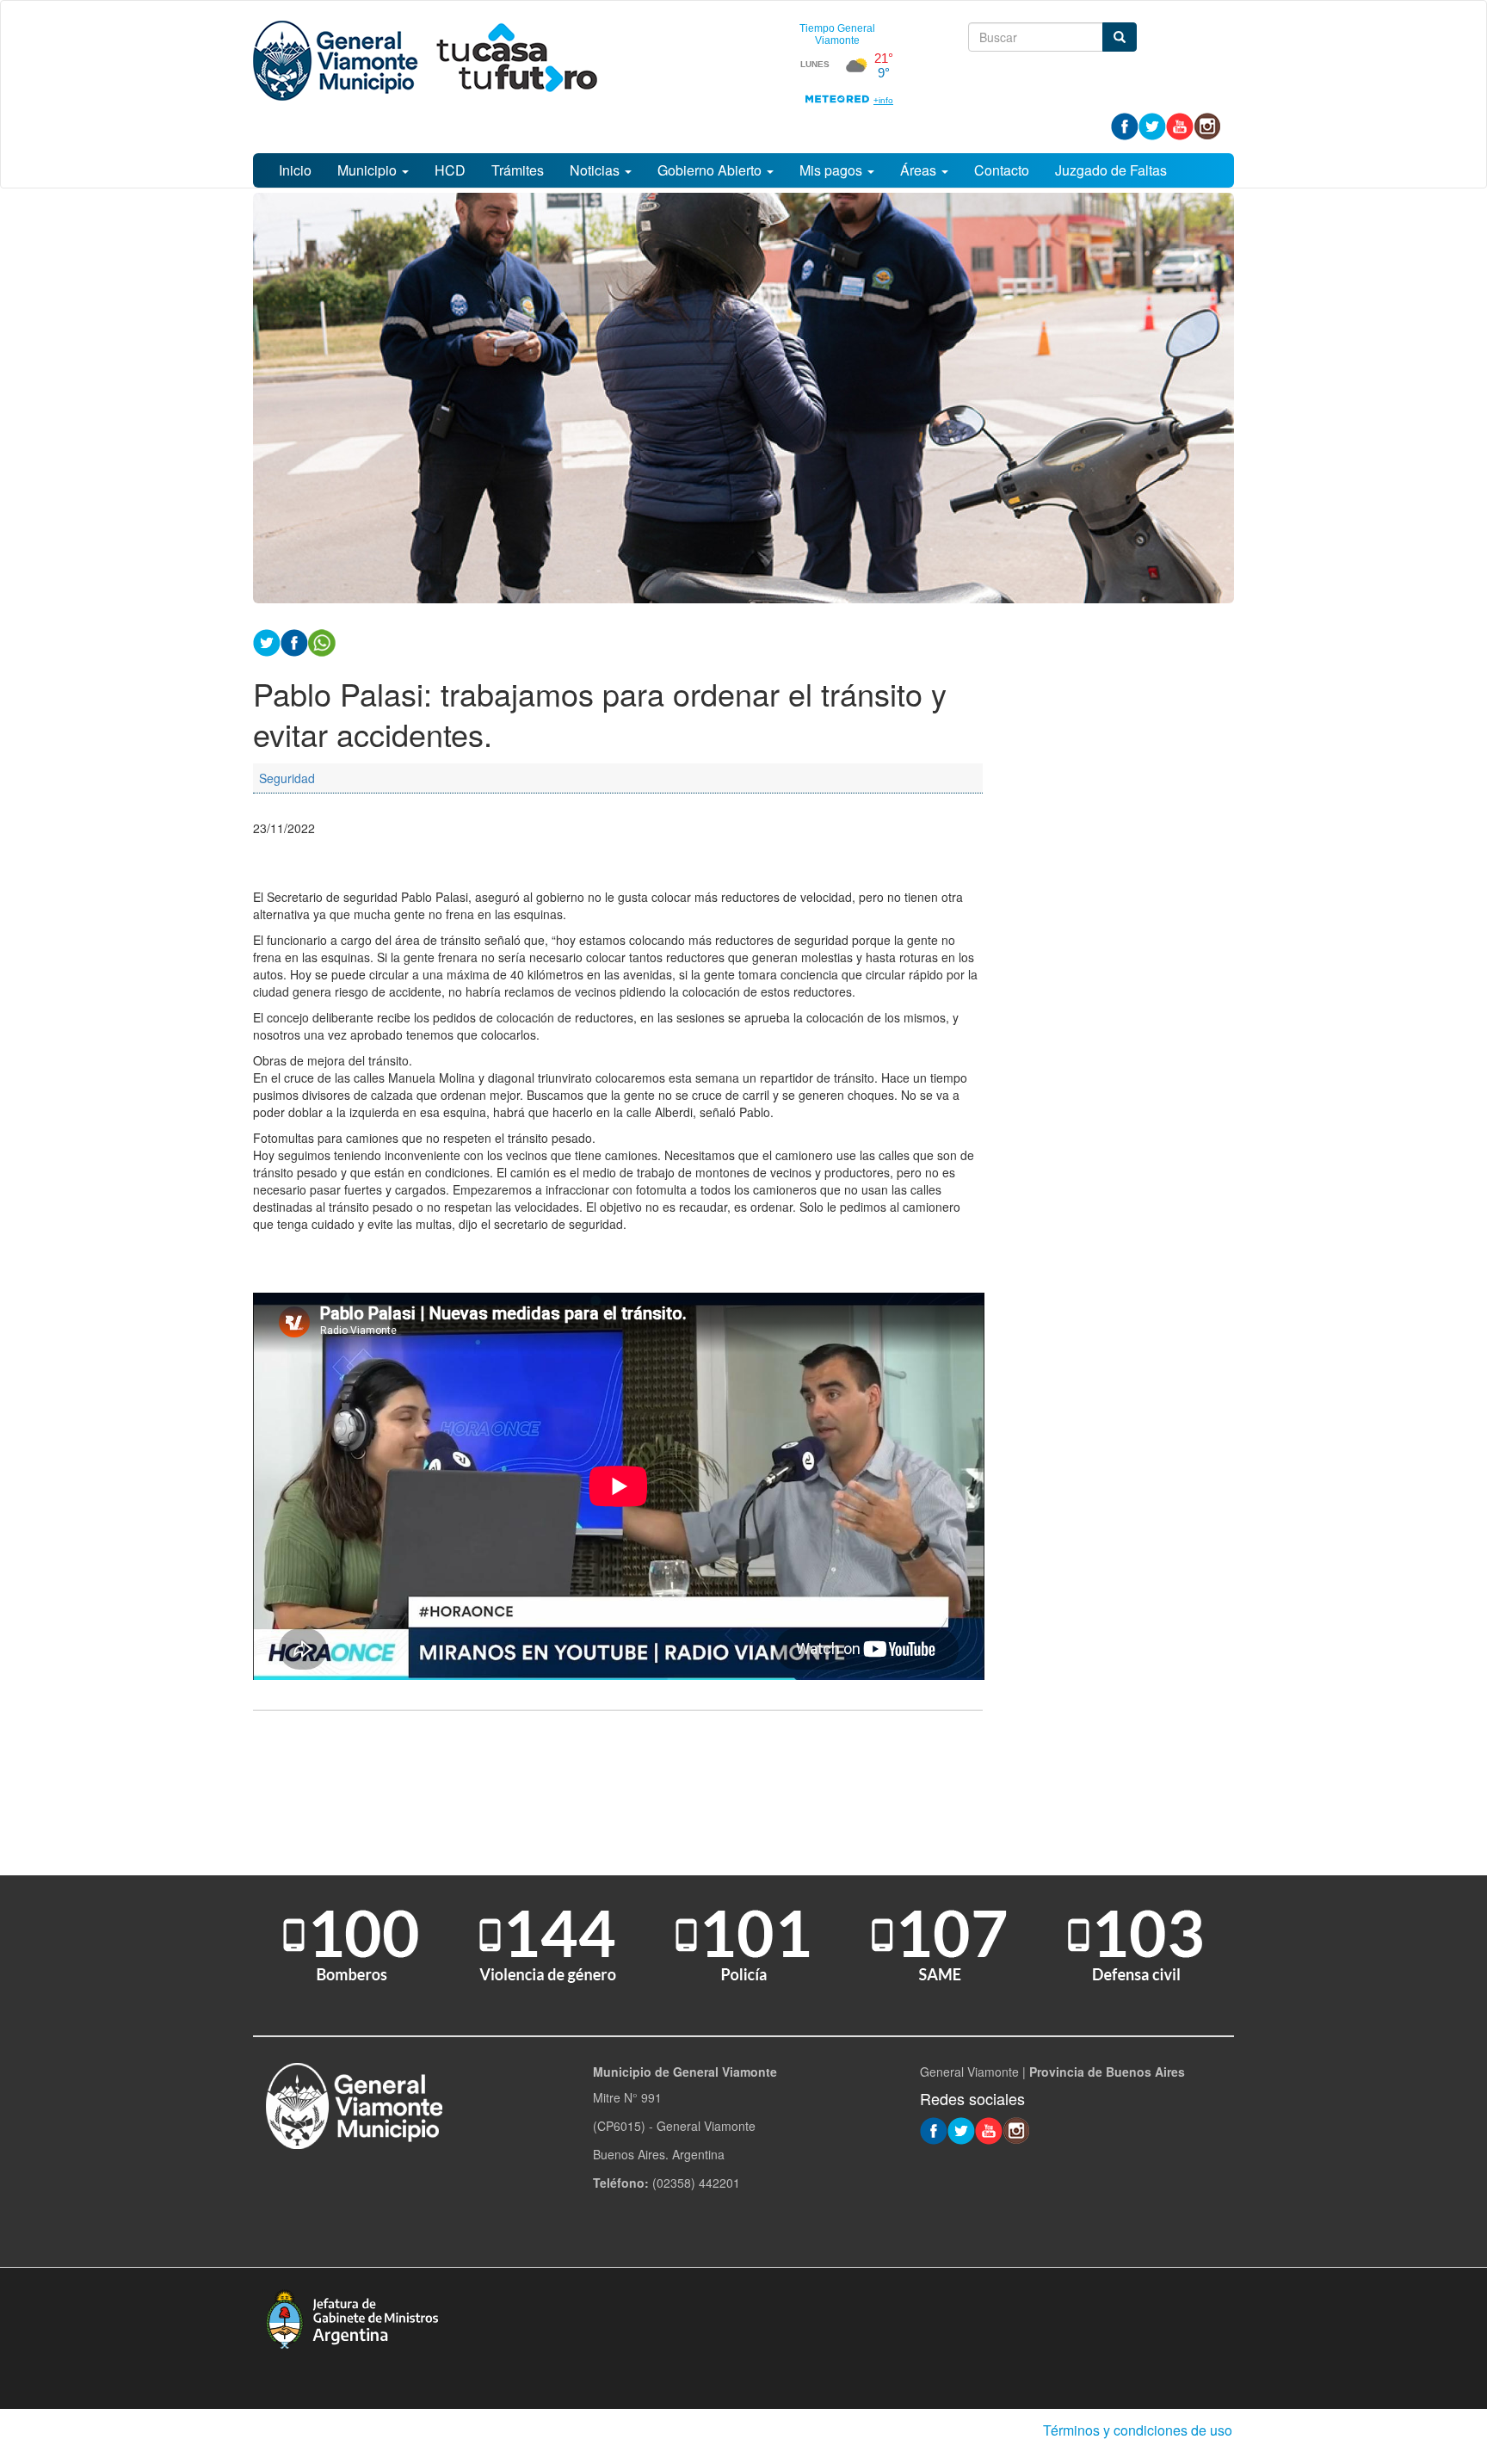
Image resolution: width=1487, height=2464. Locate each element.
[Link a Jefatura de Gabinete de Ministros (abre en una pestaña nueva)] (352, 2318)
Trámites (518, 170)
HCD (450, 170)
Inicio (295, 170)
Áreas (920, 170)
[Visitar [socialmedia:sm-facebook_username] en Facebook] (294, 641)
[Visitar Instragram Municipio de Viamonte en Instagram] (1207, 125)
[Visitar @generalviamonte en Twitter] (1152, 125)
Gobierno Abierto (711, 170)
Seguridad (287, 778)
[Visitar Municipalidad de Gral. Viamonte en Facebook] (1125, 125)
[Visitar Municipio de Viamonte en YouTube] (1180, 125)
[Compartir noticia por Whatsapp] (322, 641)
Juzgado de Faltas (1111, 170)
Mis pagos (833, 170)
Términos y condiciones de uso (1138, 2430)
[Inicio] (425, 61)
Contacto (1002, 170)
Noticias (596, 170)
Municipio (369, 170)
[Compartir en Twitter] (267, 641)
